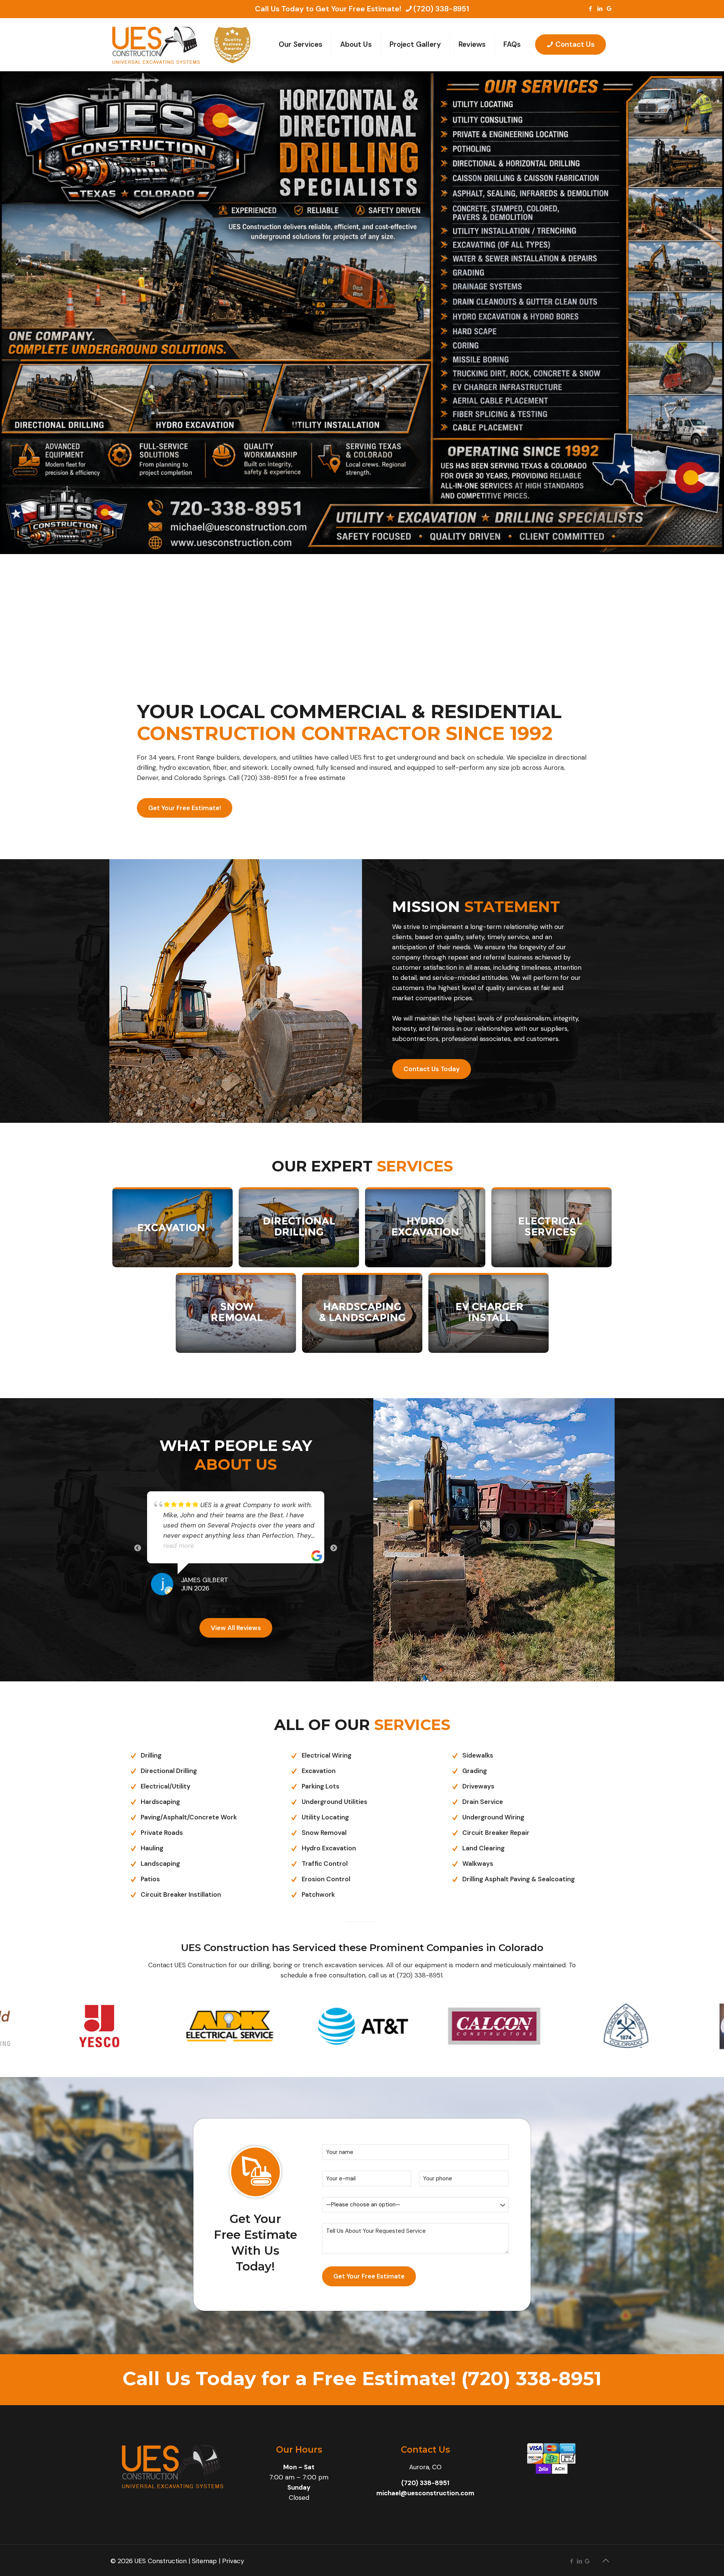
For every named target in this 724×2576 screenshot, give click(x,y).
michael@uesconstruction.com (425, 2462)
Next (334, 1533)
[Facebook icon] (590, 9)
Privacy (233, 2530)
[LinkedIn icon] (600, 9)
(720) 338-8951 (441, 9)
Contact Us (575, 44)
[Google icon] (609, 9)
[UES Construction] (156, 45)
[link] (173, 1227)
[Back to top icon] (606, 2530)
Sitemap (204, 2530)
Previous (138, 1533)
